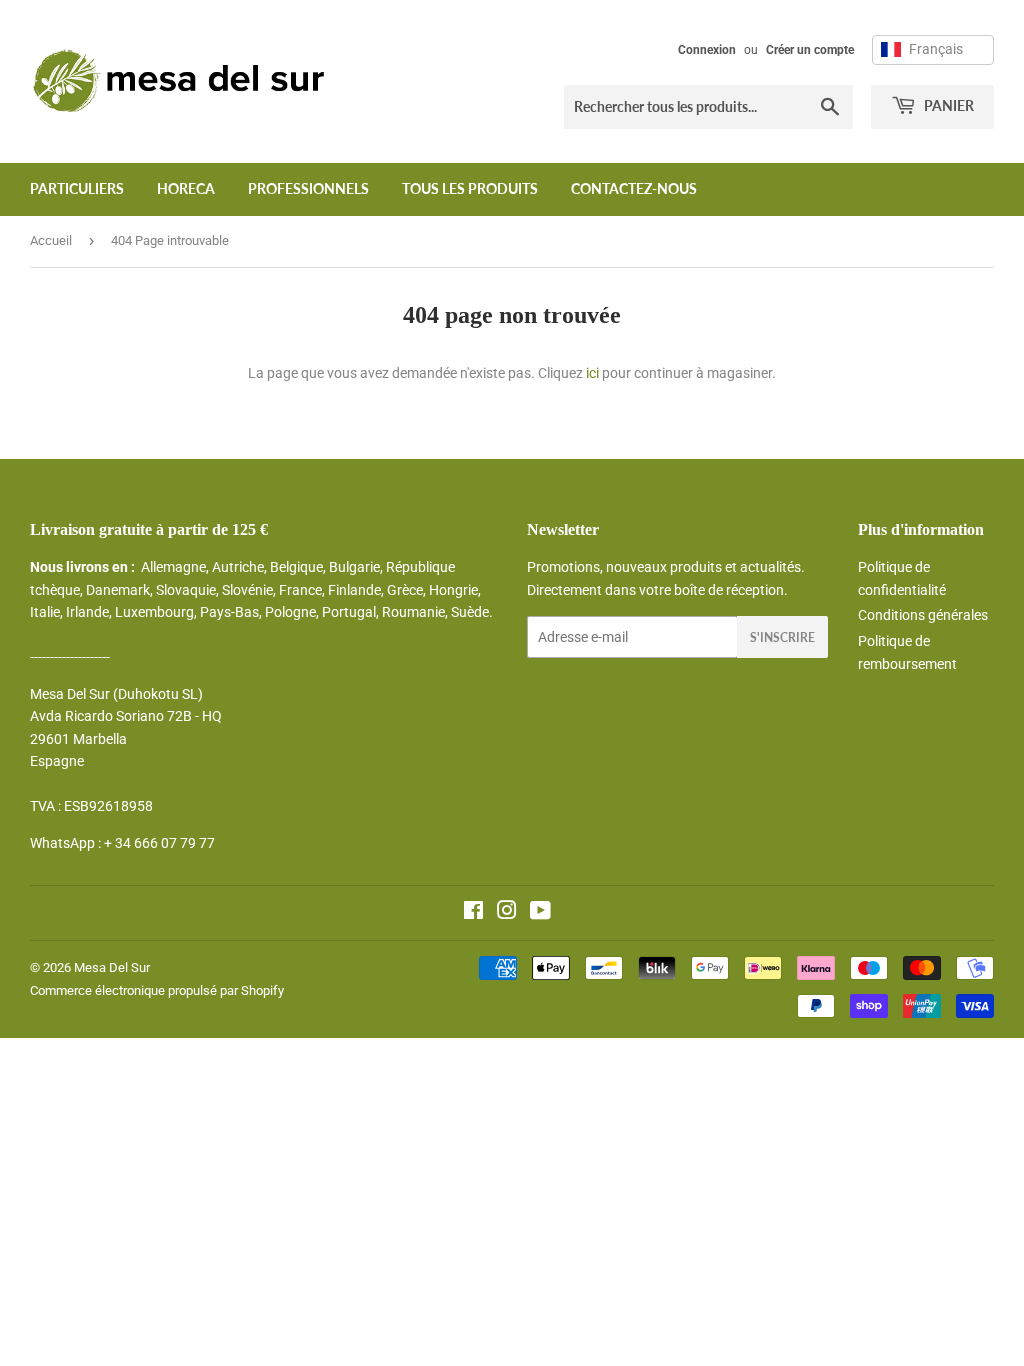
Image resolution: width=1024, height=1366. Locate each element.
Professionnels (308, 188)
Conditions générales (923, 615)
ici (592, 373)
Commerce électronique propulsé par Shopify (157, 990)
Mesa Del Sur (112, 967)
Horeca (186, 188)
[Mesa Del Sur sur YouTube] (540, 913)
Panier (947, 105)
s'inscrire (782, 637)
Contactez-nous (634, 188)
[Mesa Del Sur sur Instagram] (507, 913)
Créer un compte (810, 50)
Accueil (51, 240)
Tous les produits (470, 188)
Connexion (707, 50)
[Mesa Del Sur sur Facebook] (473, 913)
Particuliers (77, 188)
